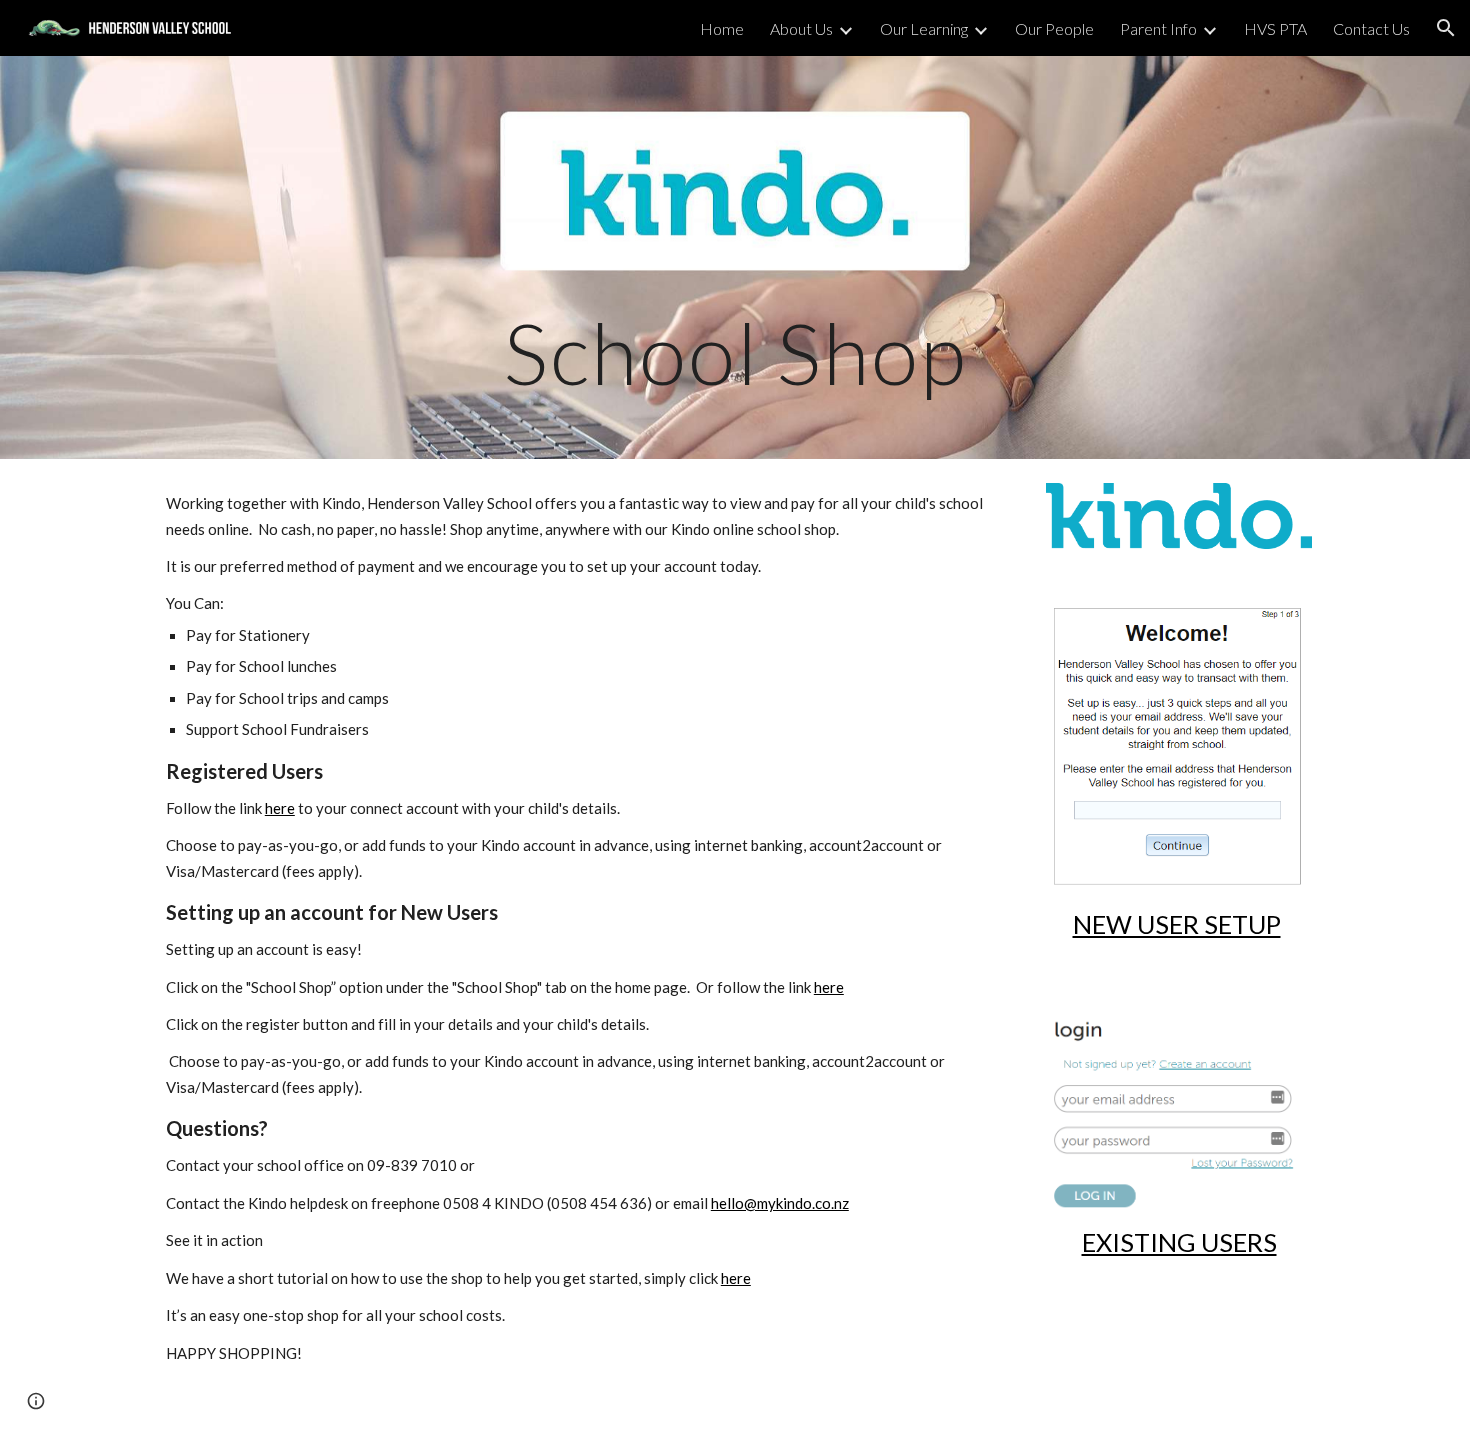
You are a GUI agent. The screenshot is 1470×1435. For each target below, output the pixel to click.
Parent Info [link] (1158, 28)
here (280, 808)
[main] (735, 257)
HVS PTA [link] (1275, 28)
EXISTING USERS (1179, 1242)
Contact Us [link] (1371, 28)
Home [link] (722, 28)
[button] (1446, 28)
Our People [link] (1054, 28)
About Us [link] (801, 28)
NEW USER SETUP (1177, 924)
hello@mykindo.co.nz (780, 1203)
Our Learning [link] (924, 28)
